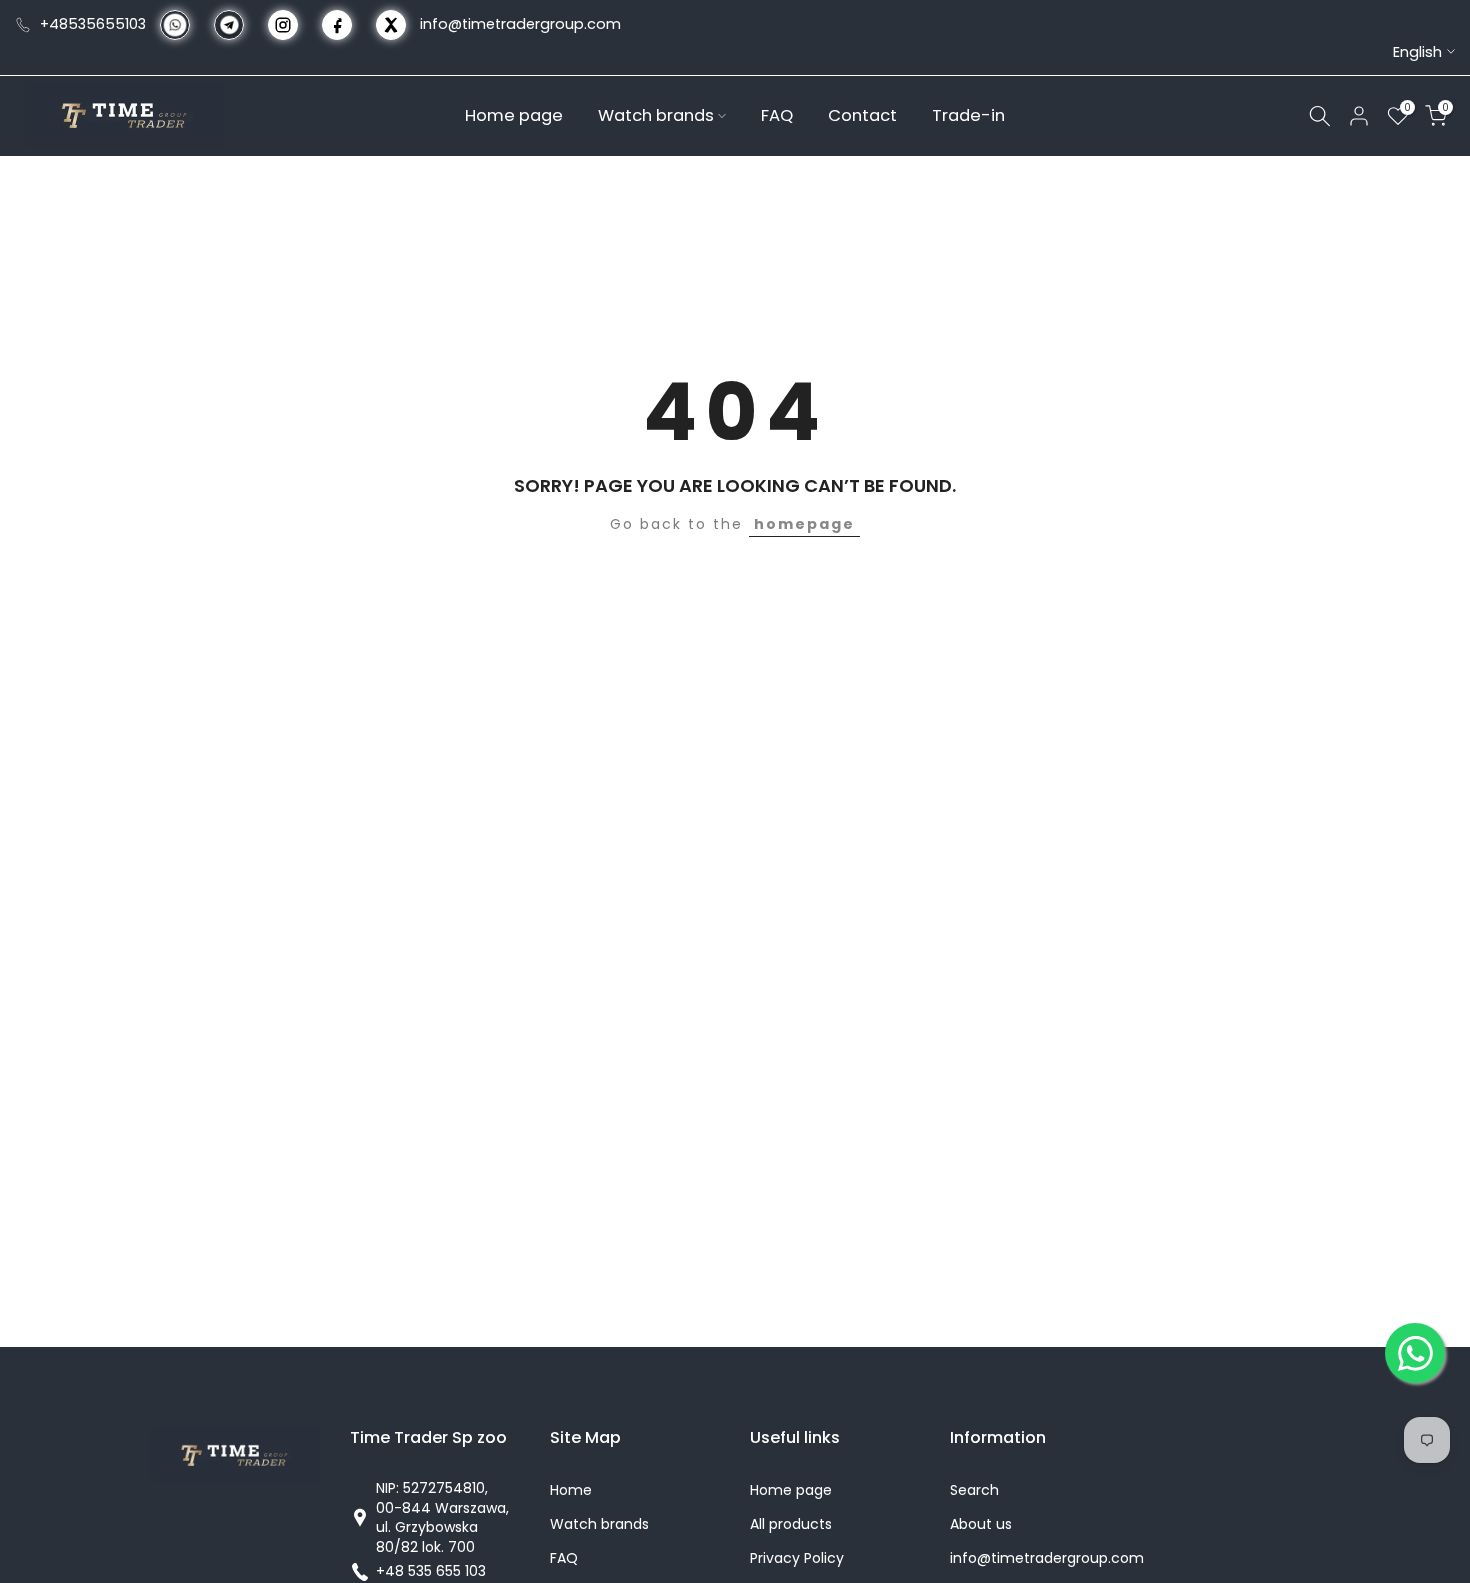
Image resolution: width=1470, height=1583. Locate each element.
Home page (514, 114)
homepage (804, 524)
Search (974, 1490)
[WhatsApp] (1415, 1353)
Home (571, 1490)
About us (981, 1524)
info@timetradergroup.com (520, 24)
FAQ (777, 114)
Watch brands (656, 114)
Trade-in (968, 114)
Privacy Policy (797, 1558)
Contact (862, 114)
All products (791, 1524)
